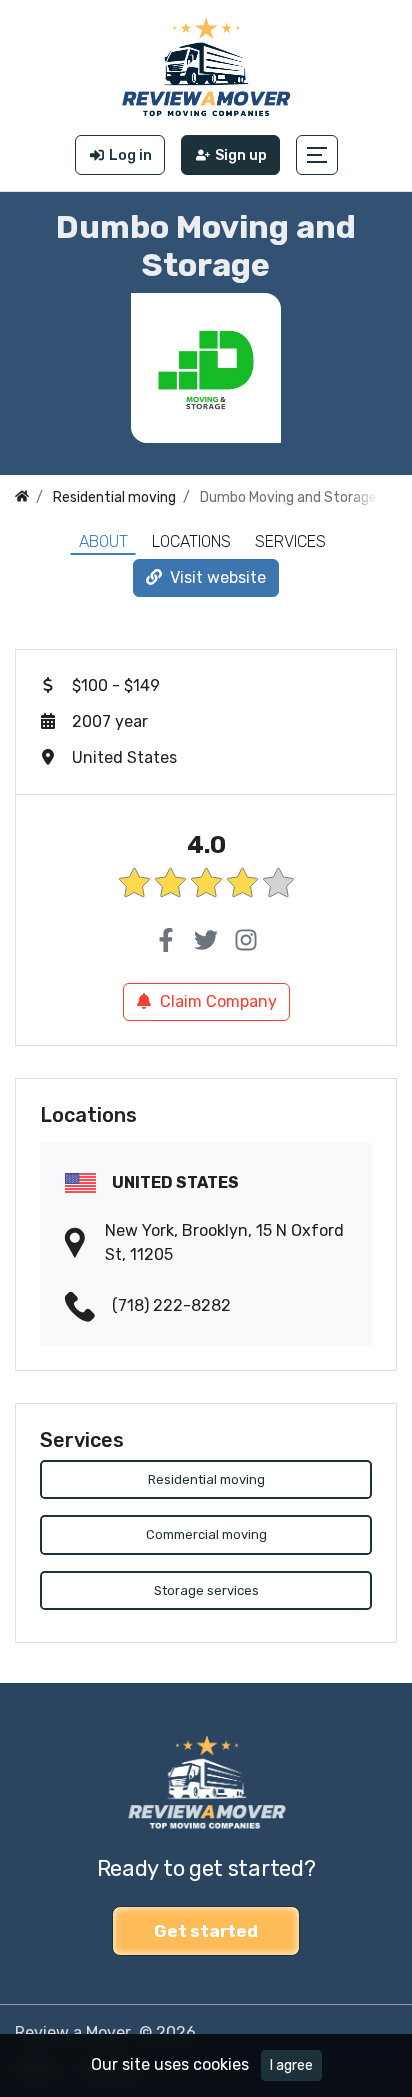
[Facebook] (166, 941)
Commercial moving (206, 1534)
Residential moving (206, 1479)
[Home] (22, 497)
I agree (291, 2065)
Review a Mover (73, 2032)
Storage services (206, 1590)
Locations (191, 541)
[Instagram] (246, 941)
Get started (205, 1931)
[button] (317, 155)
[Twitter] (206, 941)
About (103, 541)
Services (290, 541)
